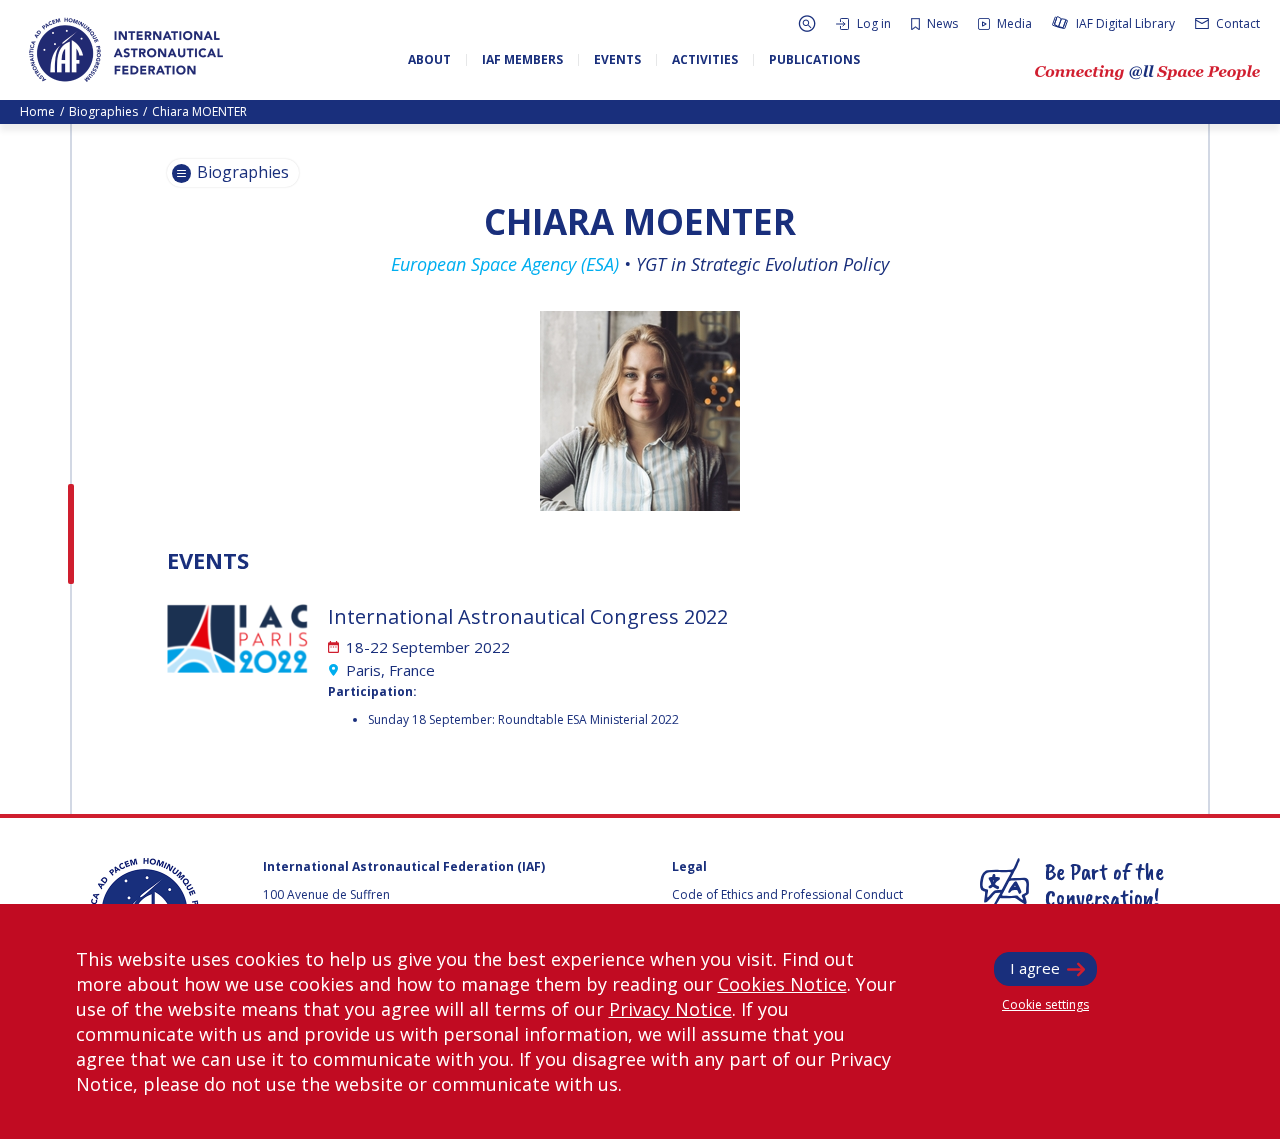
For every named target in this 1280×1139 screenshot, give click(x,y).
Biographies (103, 111)
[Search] (807, 23)
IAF (126, 50)
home (37, 111)
